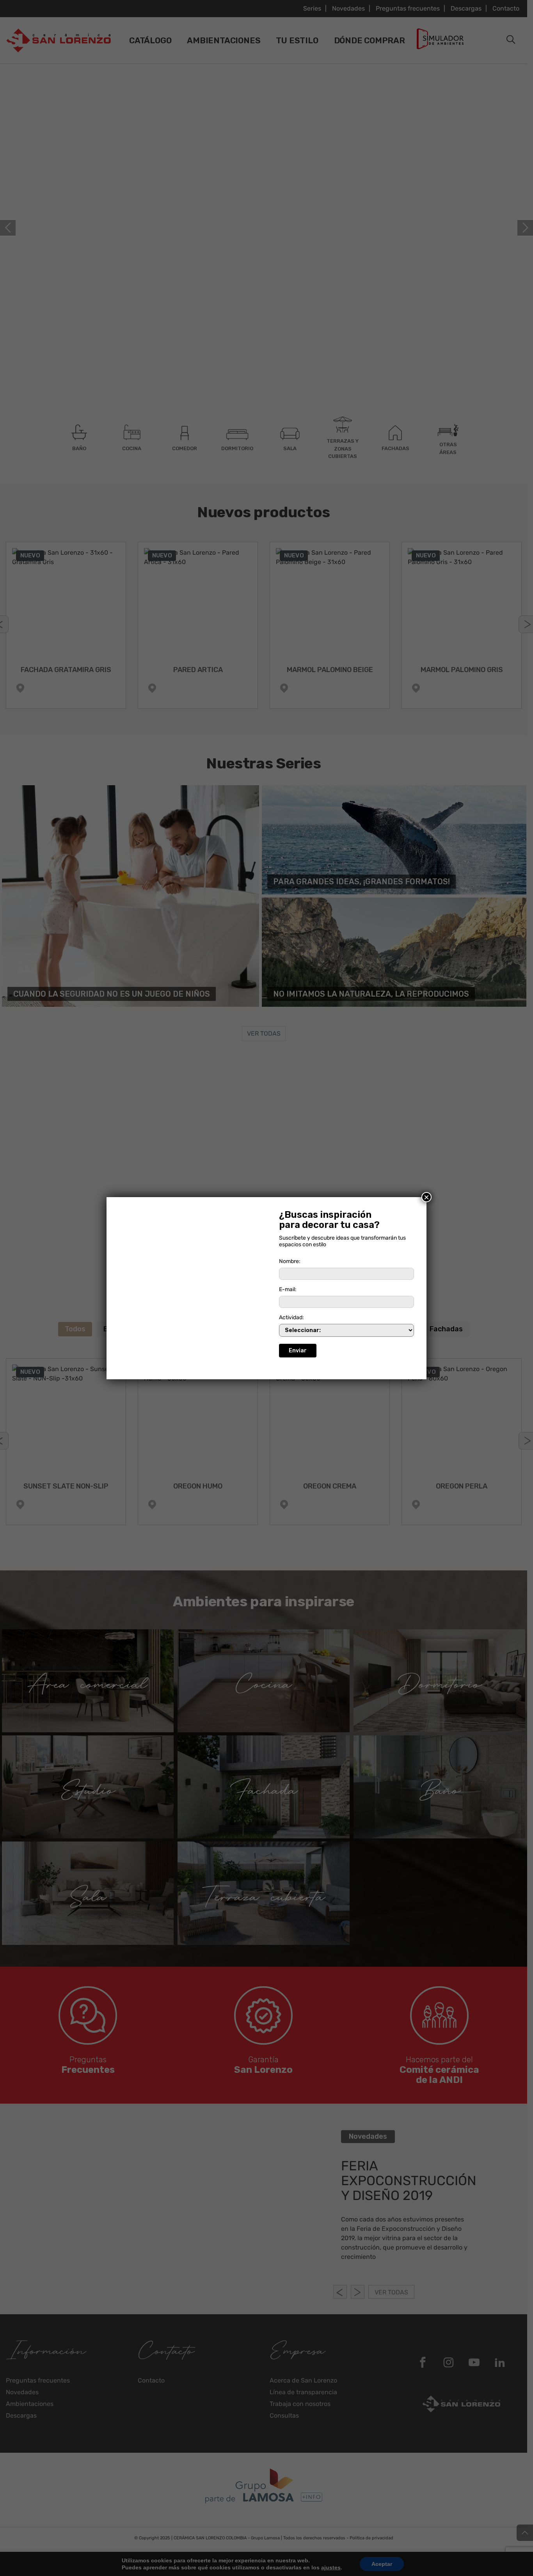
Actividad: (291, 1317)
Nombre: (290, 1261)
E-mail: (288, 1289)
